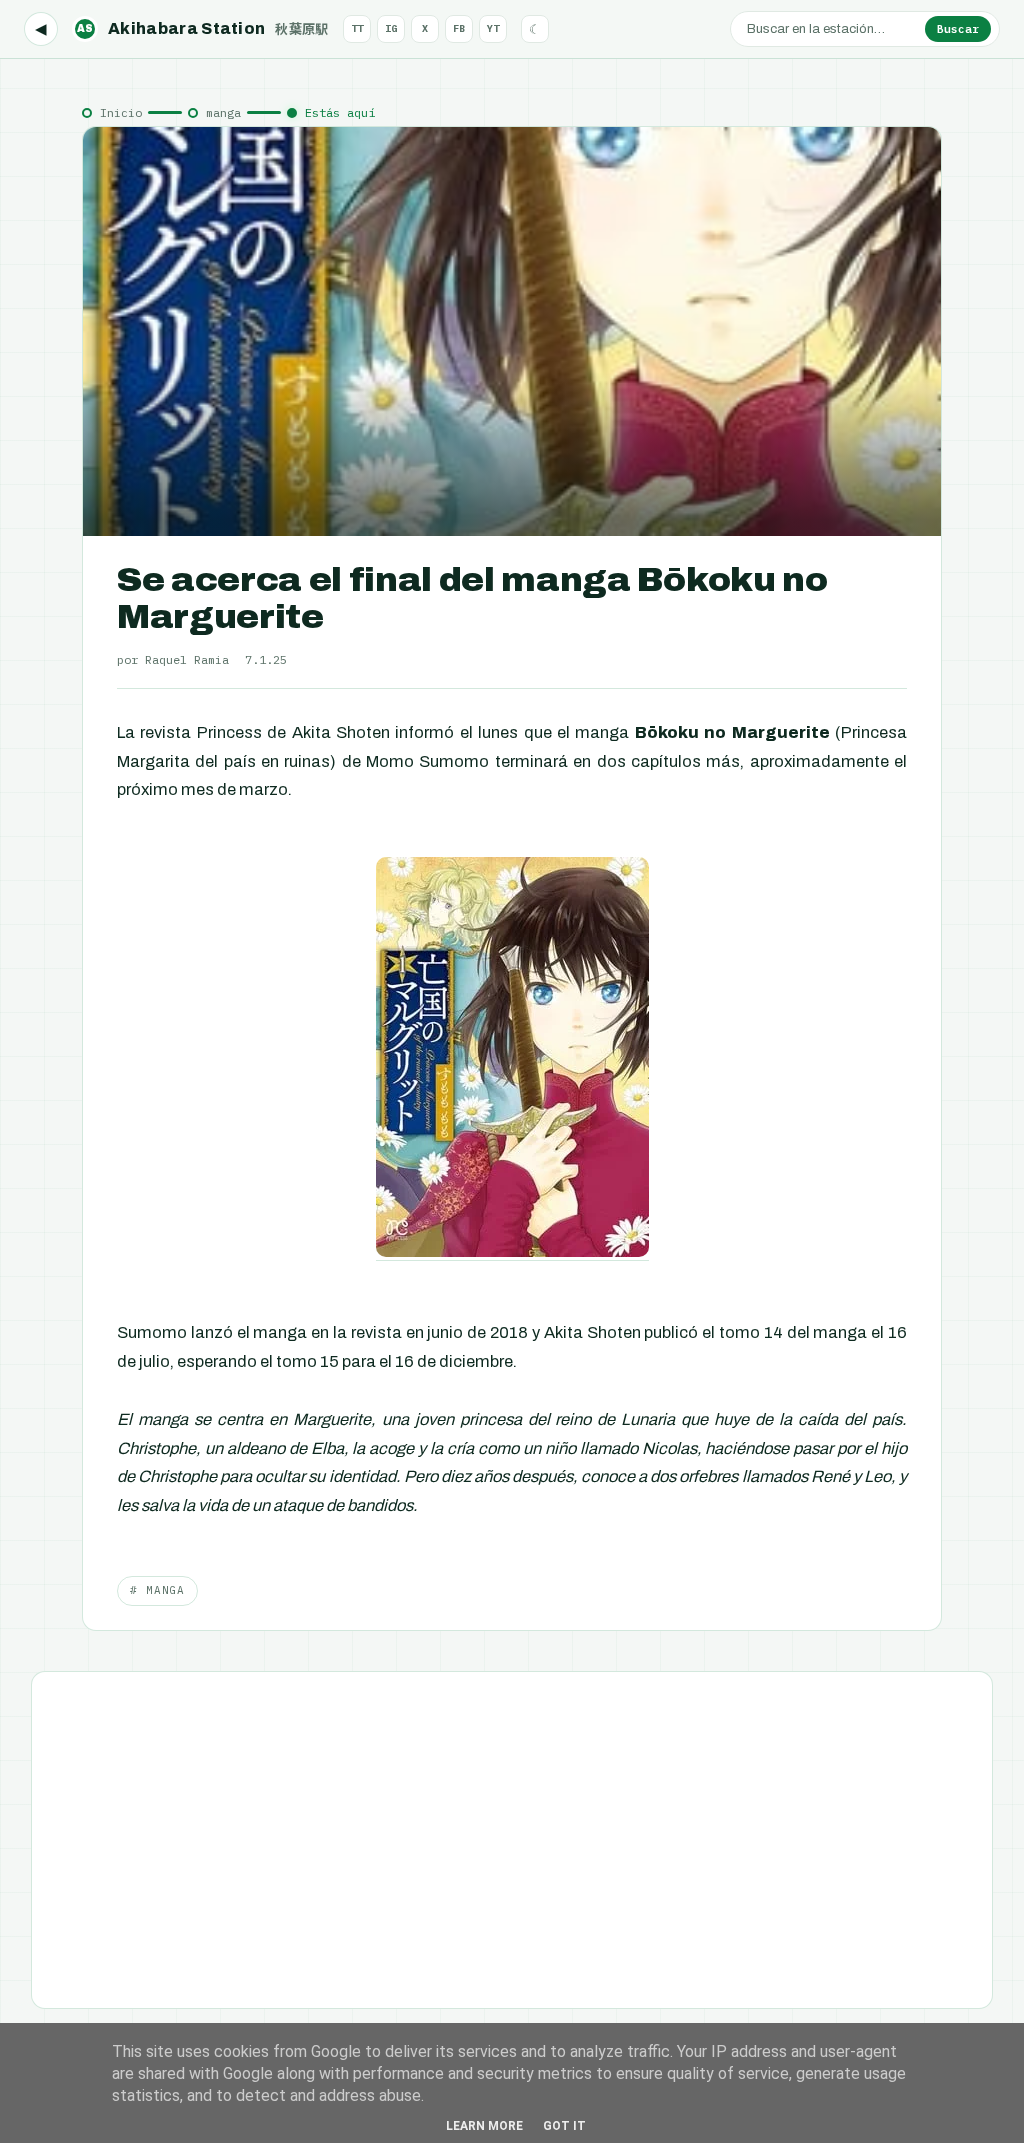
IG (391, 28)
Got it (564, 2126)
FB (459, 28)
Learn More (484, 2126)
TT (357, 28)
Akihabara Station (203, 28)
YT (493, 28)
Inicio (121, 112)
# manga (157, 1590)
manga (223, 112)
